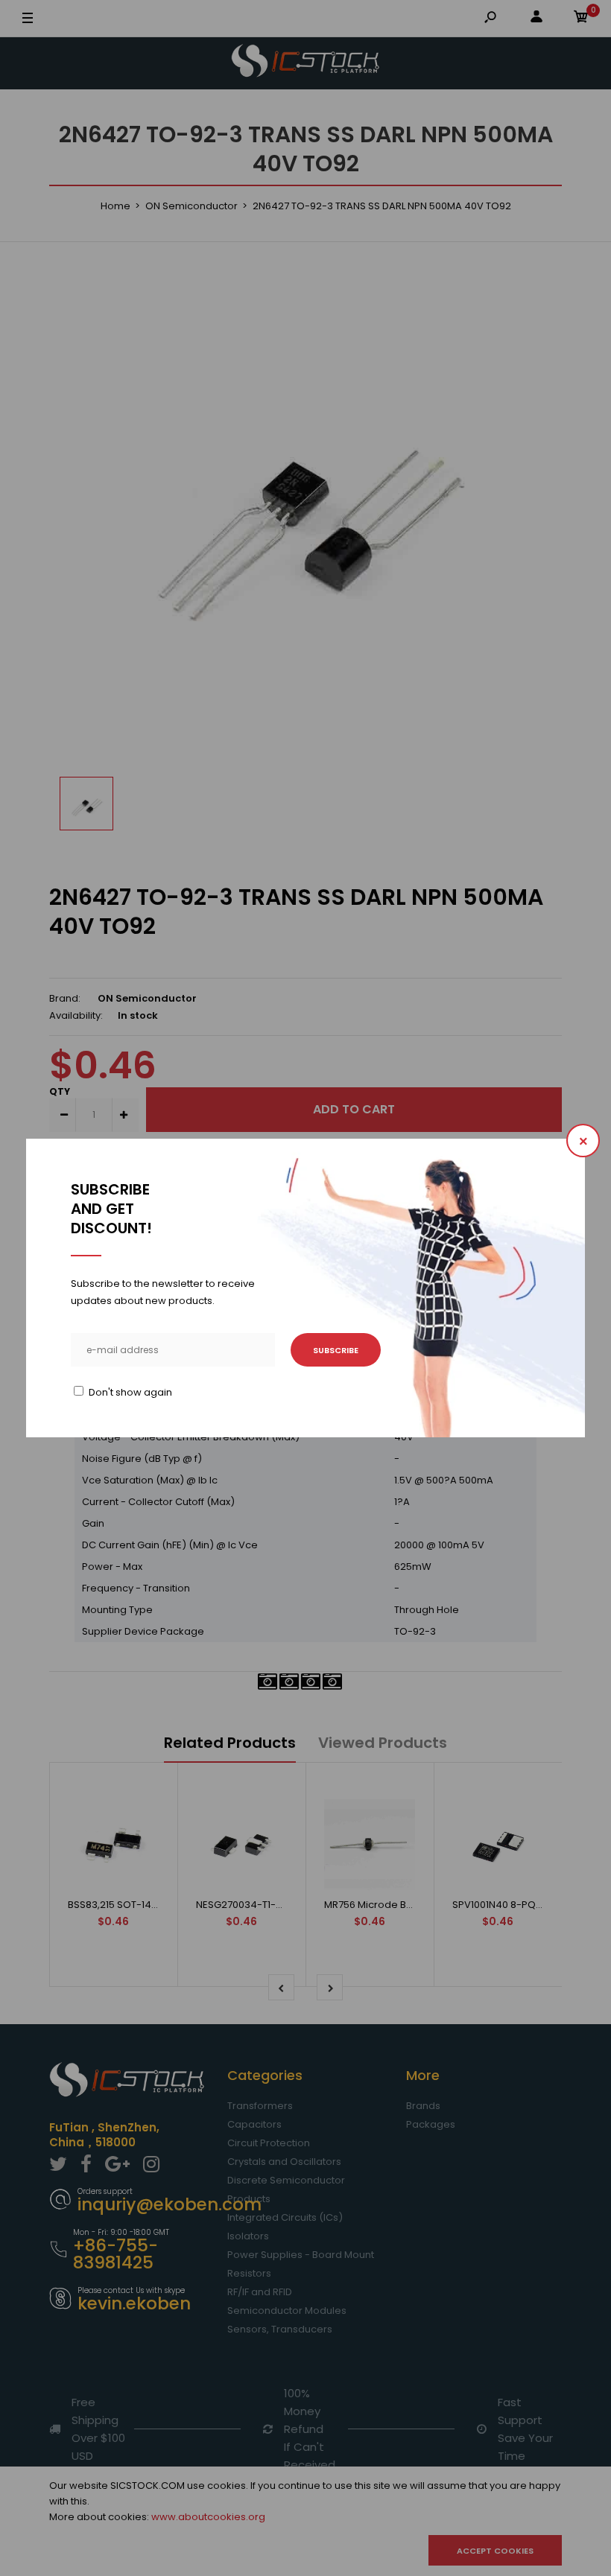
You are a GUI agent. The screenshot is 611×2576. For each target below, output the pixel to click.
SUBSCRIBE (336, 1350)
